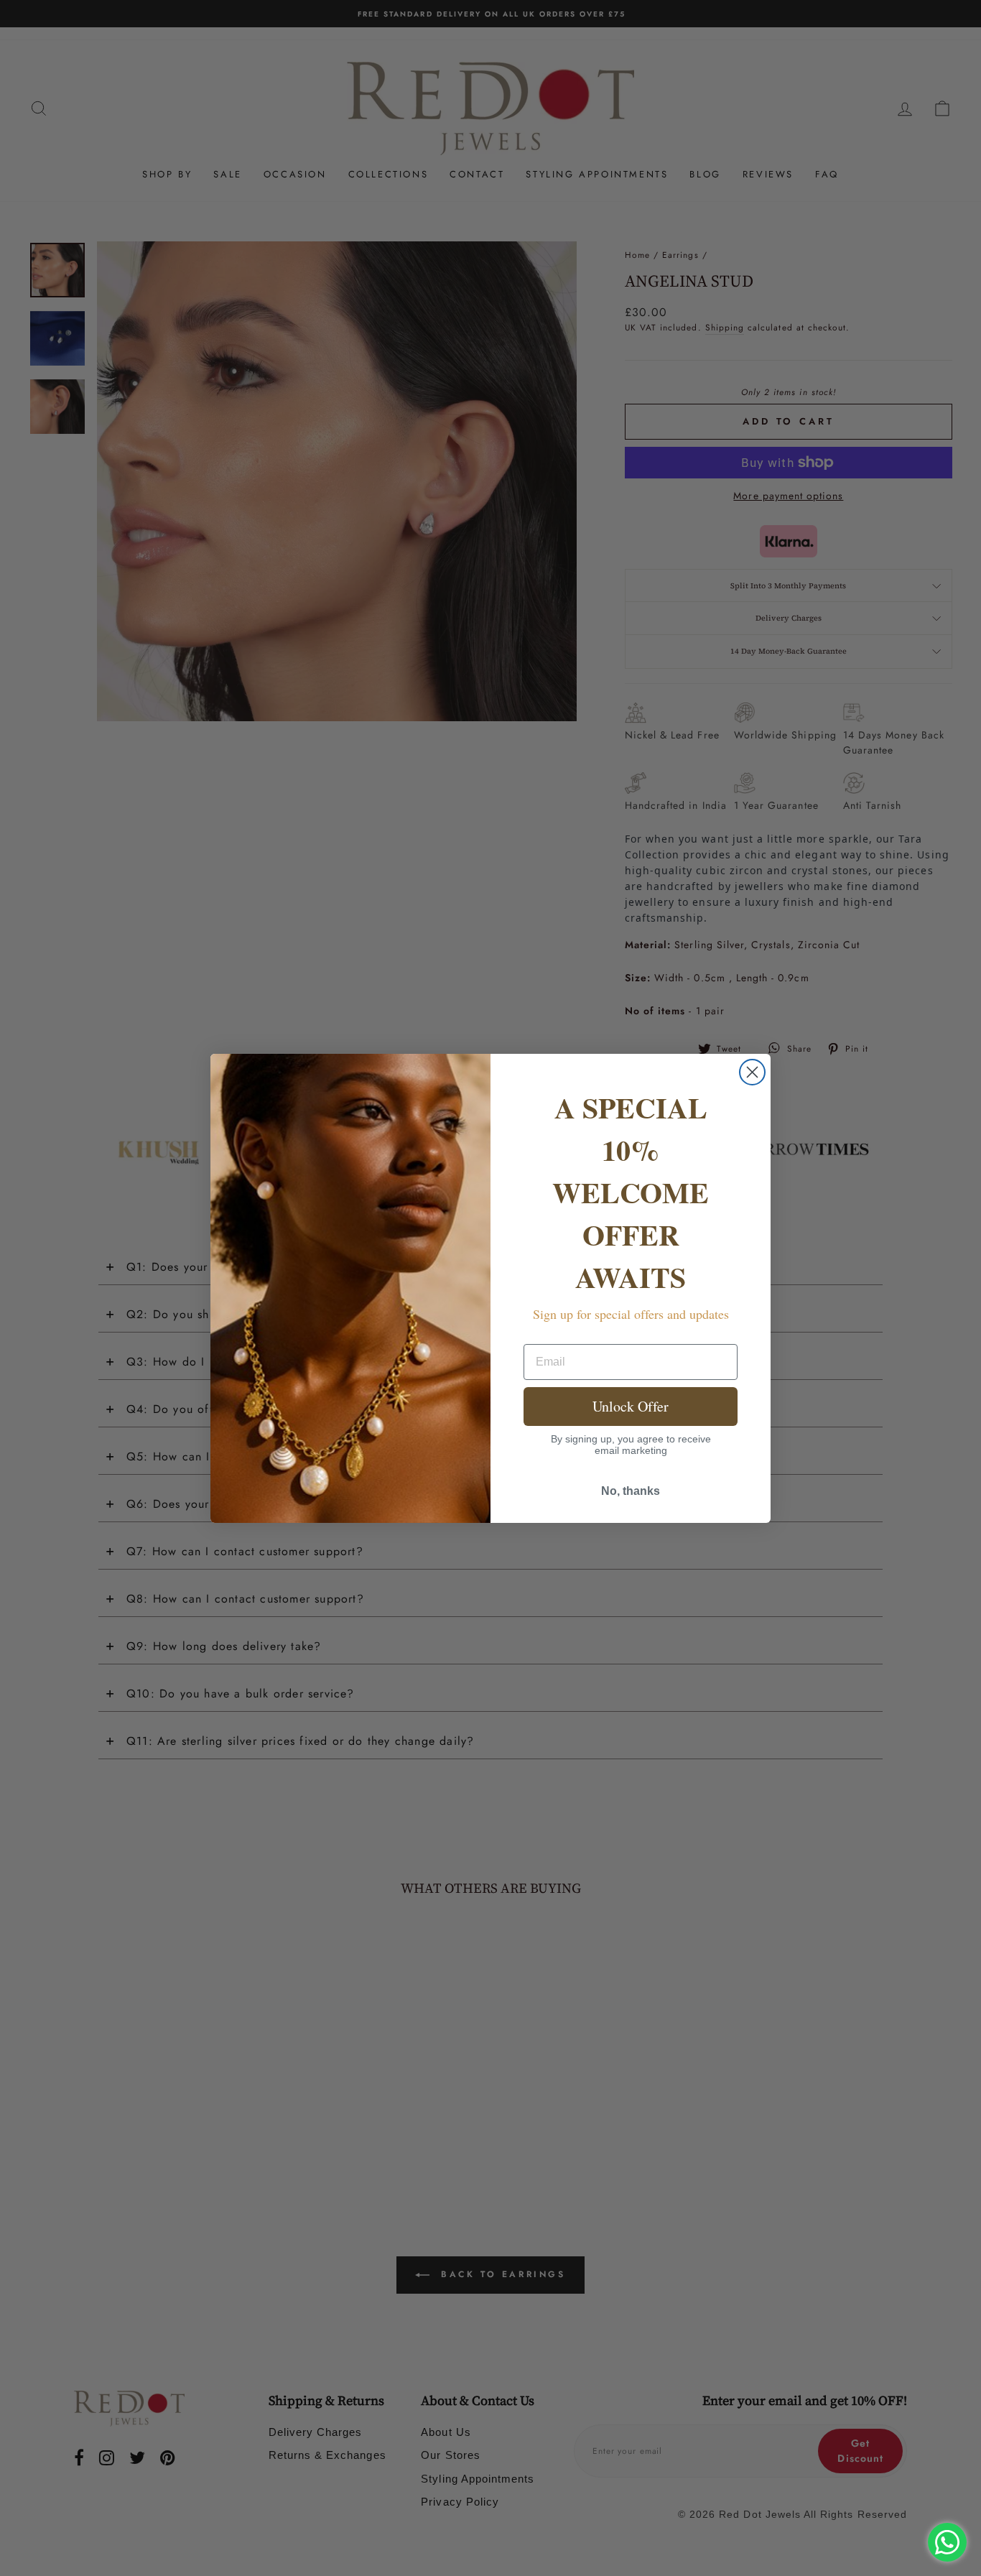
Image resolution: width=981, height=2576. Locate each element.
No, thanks (631, 1491)
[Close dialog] (752, 1072)
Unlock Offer (631, 1406)
